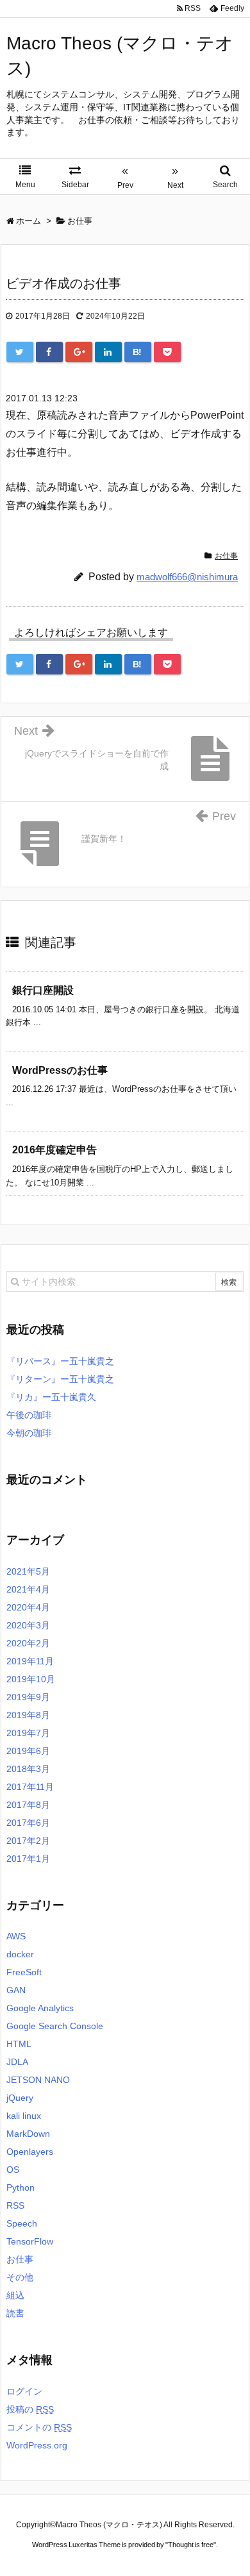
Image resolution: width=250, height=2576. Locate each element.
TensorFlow (30, 2241)
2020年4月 (28, 1607)
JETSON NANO (38, 2080)
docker (20, 1954)
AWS (16, 1936)
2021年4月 (28, 1589)
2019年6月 (28, 1751)
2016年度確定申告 (54, 1150)
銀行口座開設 (43, 990)
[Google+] (79, 352)
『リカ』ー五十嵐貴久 (51, 1397)
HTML (19, 2044)
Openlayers (30, 2152)
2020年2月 (28, 1643)
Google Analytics (40, 2008)
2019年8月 (28, 1715)
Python (21, 2187)
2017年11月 (30, 1787)
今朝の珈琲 (29, 1433)
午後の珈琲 (29, 1415)
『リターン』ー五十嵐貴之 (60, 1379)
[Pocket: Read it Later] (167, 352)
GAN (16, 1990)
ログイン (24, 2391)
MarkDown (28, 2134)
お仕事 (226, 556)
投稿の (30, 2409)
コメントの (39, 2427)
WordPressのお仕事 (60, 1070)
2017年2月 (28, 1841)
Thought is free (191, 2545)
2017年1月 (28, 1859)
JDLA (17, 2062)
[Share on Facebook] (49, 352)
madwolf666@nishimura (187, 577)
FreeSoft (24, 1972)
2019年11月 (30, 1661)
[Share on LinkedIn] (108, 352)
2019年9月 (28, 1697)
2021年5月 (28, 1571)
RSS (15, 2205)
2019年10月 (31, 1679)
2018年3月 (28, 1769)
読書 (15, 2313)
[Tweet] (20, 352)
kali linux (24, 2116)
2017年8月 (28, 1805)
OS (13, 2170)
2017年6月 (28, 1823)
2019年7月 (28, 1733)
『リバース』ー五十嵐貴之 (60, 1361)
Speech (22, 2223)
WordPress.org (37, 2445)
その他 (20, 2277)
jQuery (20, 2098)
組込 (15, 2295)
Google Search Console (55, 2026)
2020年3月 (28, 1625)
